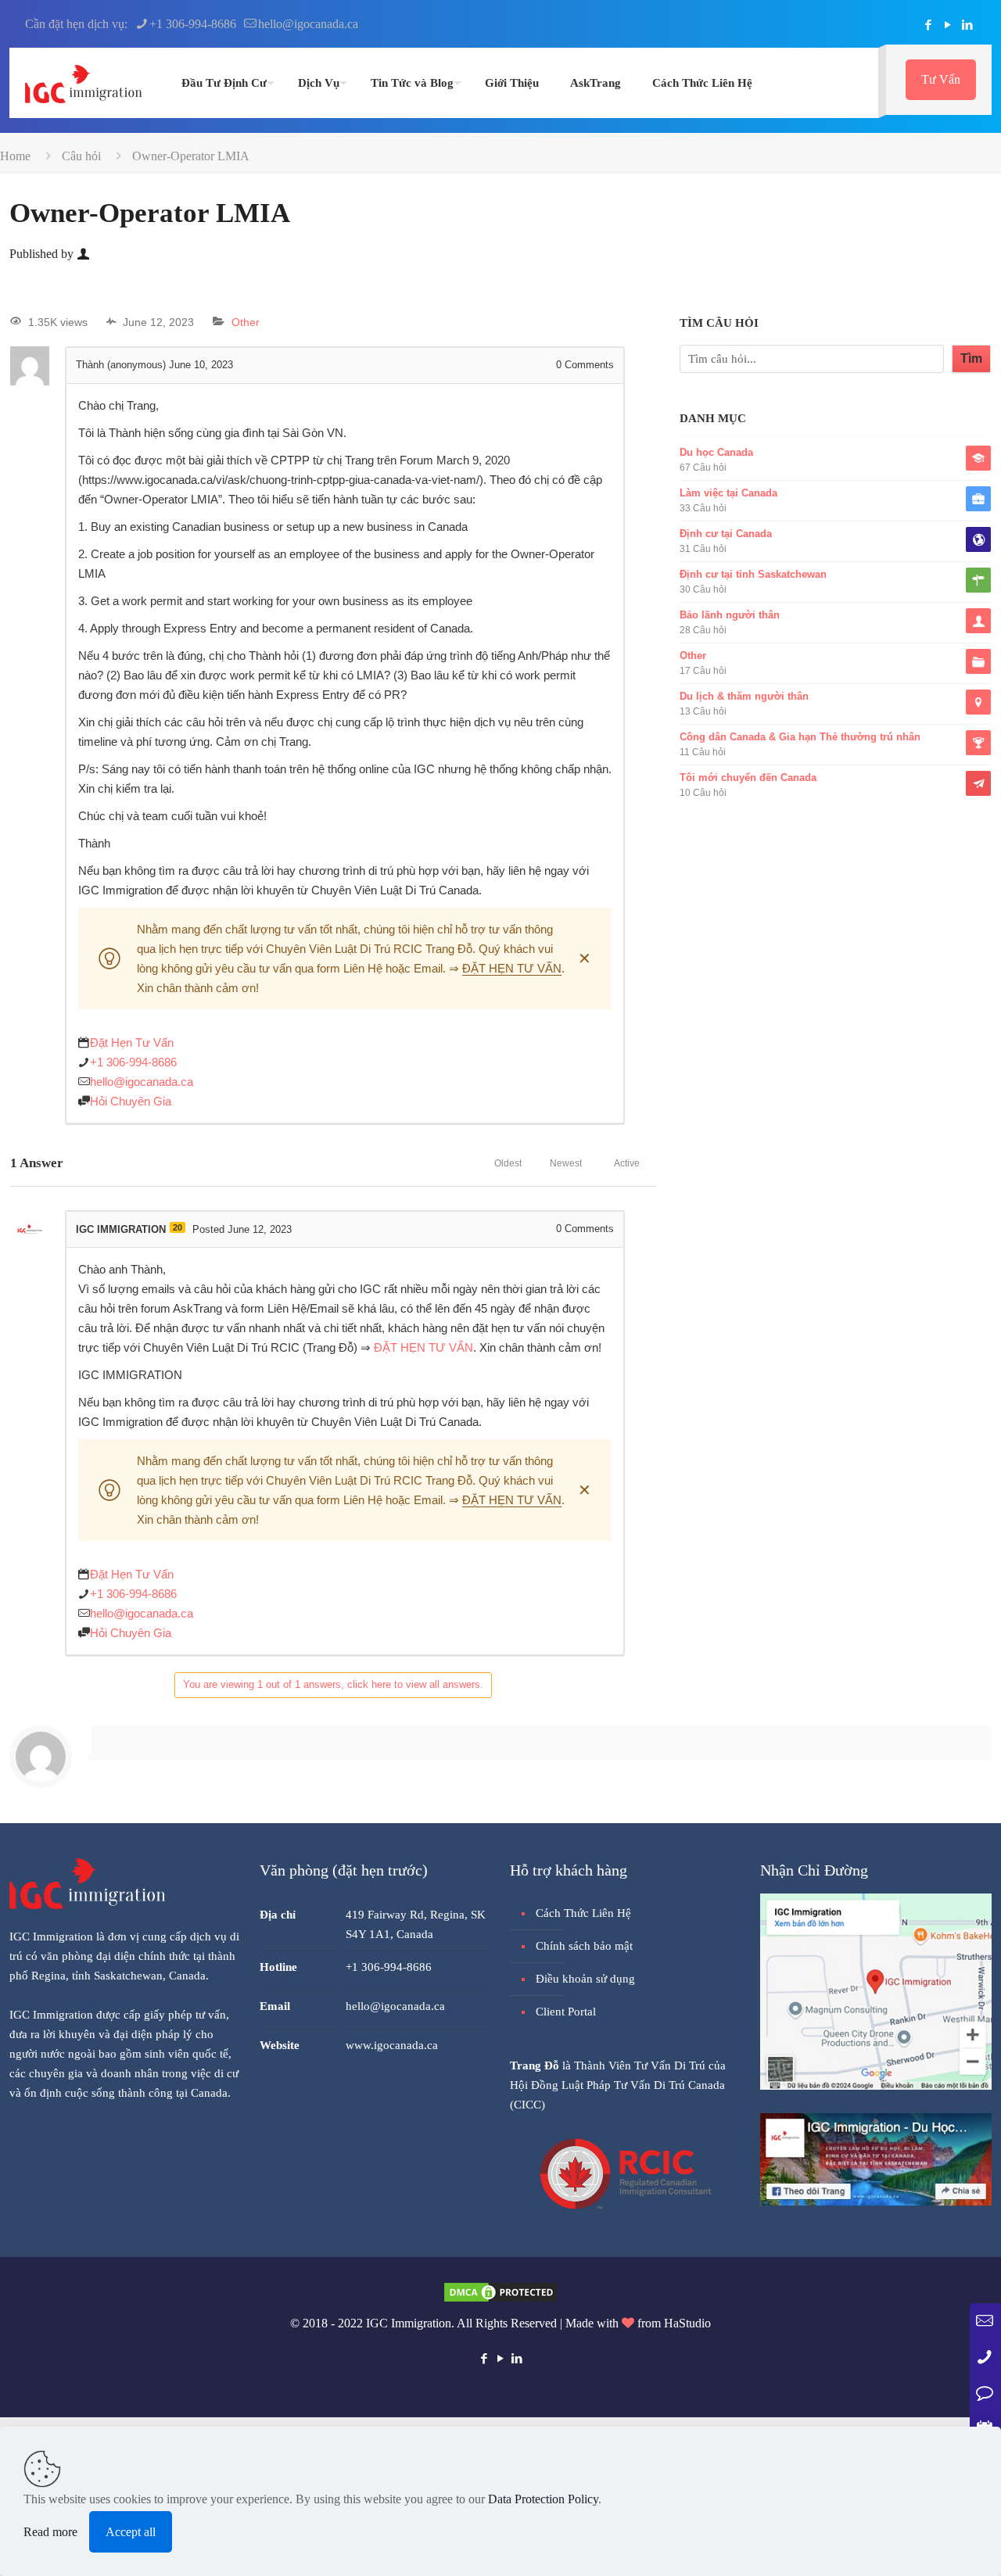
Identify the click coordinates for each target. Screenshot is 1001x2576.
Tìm (971, 358)
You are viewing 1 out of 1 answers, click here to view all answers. (333, 1684)
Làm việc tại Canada (728, 493)
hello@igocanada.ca (308, 24)
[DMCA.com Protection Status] (500, 2300)
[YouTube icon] (947, 25)
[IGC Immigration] (84, 83)
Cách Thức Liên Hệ (583, 1913)
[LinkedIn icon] (967, 25)
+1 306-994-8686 (193, 24)
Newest (566, 1163)
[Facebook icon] (928, 25)
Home (15, 156)
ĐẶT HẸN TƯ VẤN (512, 968)
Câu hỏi (81, 156)
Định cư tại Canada (726, 534)
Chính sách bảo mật (584, 1946)
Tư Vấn (941, 79)
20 (178, 1227)
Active (627, 1163)
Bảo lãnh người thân (730, 615)
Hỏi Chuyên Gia (131, 1101)
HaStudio (687, 2323)
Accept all (131, 2532)
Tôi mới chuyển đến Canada (748, 777)
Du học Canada (716, 452)
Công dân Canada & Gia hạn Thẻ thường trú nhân (800, 737)
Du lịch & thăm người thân (744, 696)
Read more (50, 2532)
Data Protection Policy (543, 2499)
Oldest (508, 1163)
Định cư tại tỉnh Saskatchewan (753, 574)
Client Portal (566, 2012)
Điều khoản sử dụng (585, 1979)
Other (246, 322)
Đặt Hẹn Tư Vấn (132, 1043)
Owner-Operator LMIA (191, 156)
